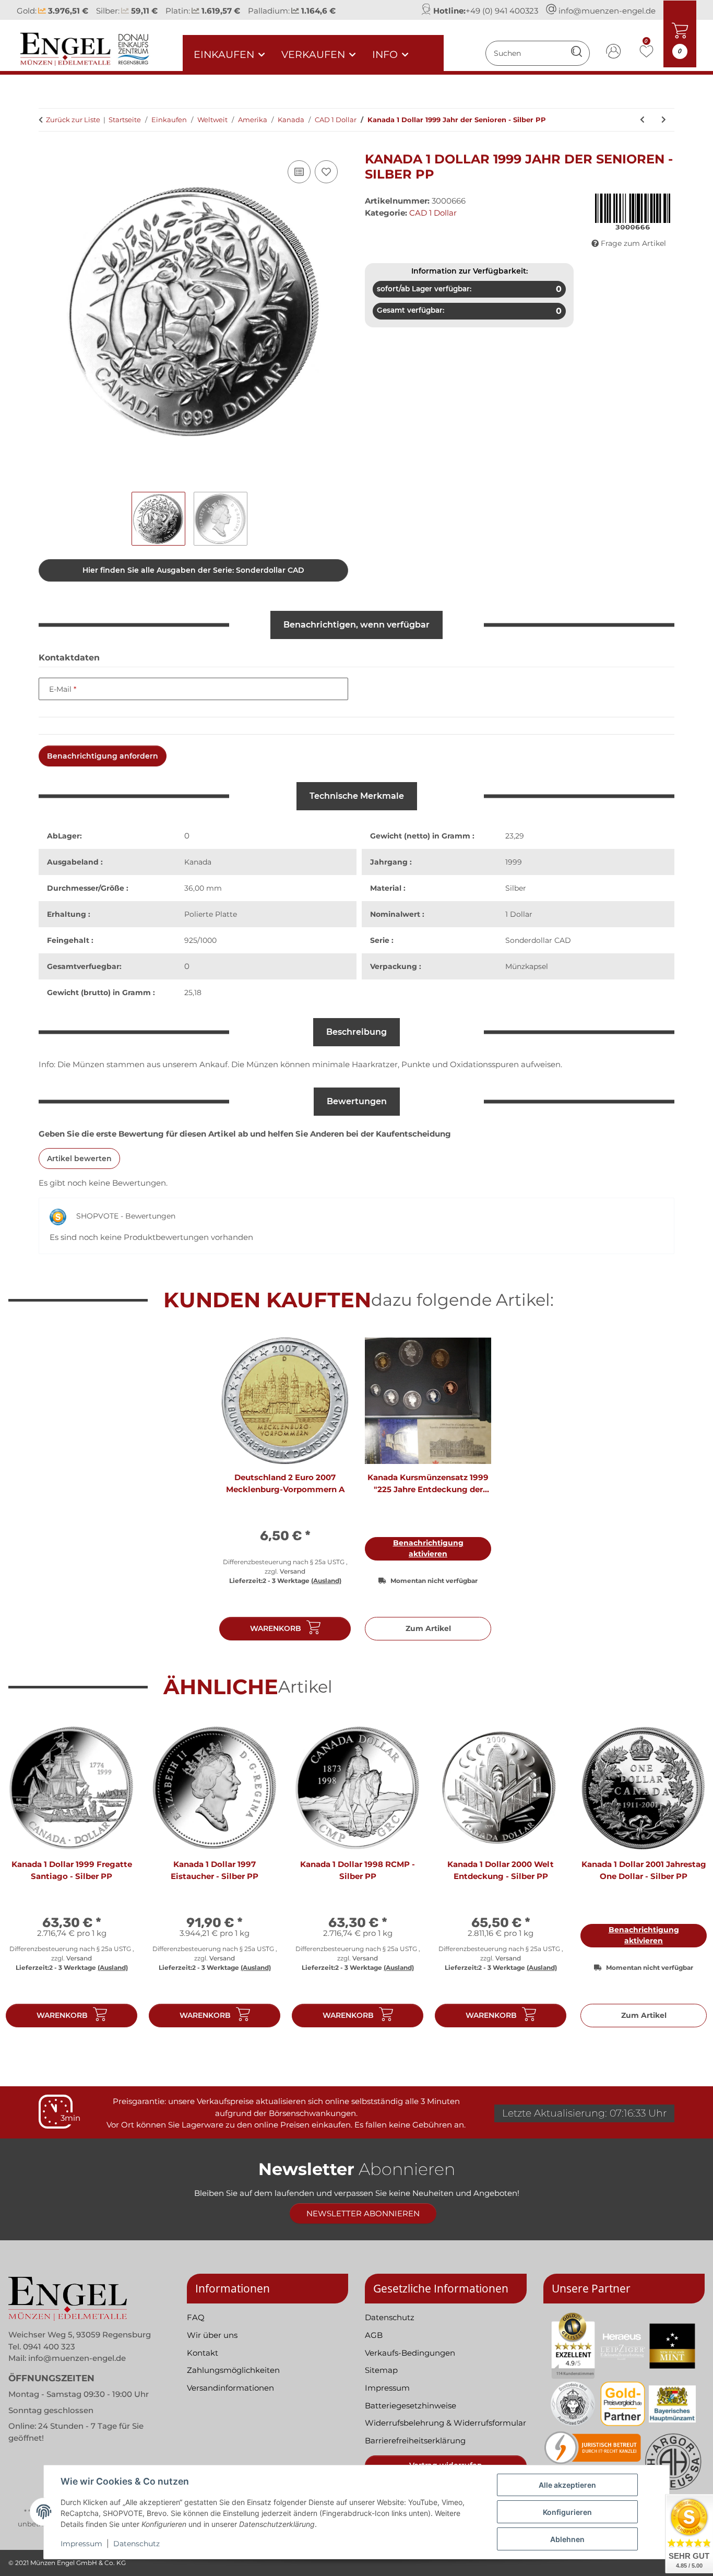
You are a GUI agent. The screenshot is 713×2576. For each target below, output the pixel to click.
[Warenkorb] (47, 146)
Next (688, 1880)
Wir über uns (212, 2335)
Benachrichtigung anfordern (103, 756)
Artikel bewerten (79, 1159)
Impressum (81, 2544)
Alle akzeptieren (567, 2485)
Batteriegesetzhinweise (411, 2406)
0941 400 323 (49, 2347)
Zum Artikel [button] (428, 1628)
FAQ (196, 2317)
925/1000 (200, 940)
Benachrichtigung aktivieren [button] (428, 1548)
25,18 (193, 992)
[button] (614, 53)
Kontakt (203, 2353)
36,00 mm (203, 888)
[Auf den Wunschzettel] (326, 172)
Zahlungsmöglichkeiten (233, 2370)
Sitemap (381, 2370)
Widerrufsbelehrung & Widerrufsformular (445, 2423)
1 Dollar (519, 914)
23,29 (515, 836)
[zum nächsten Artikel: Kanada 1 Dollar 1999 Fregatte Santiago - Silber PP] (664, 120)
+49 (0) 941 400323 (502, 11)
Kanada (198, 862)
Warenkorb (276, 1628)
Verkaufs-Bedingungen (410, 2353)
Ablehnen (567, 2539)
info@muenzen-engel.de (607, 11)
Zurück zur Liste (73, 120)
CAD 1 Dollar (433, 213)
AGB (374, 2335)
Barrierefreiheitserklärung (415, 2441)
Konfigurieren (567, 2512)
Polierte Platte (211, 914)
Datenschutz (136, 2544)
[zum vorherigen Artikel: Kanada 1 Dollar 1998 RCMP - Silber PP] (642, 120)
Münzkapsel (527, 966)
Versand (293, 1571)
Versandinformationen (230, 2388)
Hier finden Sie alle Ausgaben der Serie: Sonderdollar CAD (193, 570)
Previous (26, 1880)
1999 (514, 862)
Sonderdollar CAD (538, 940)
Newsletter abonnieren (363, 2213)
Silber (516, 888)
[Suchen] (577, 53)
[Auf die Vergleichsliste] (299, 172)
